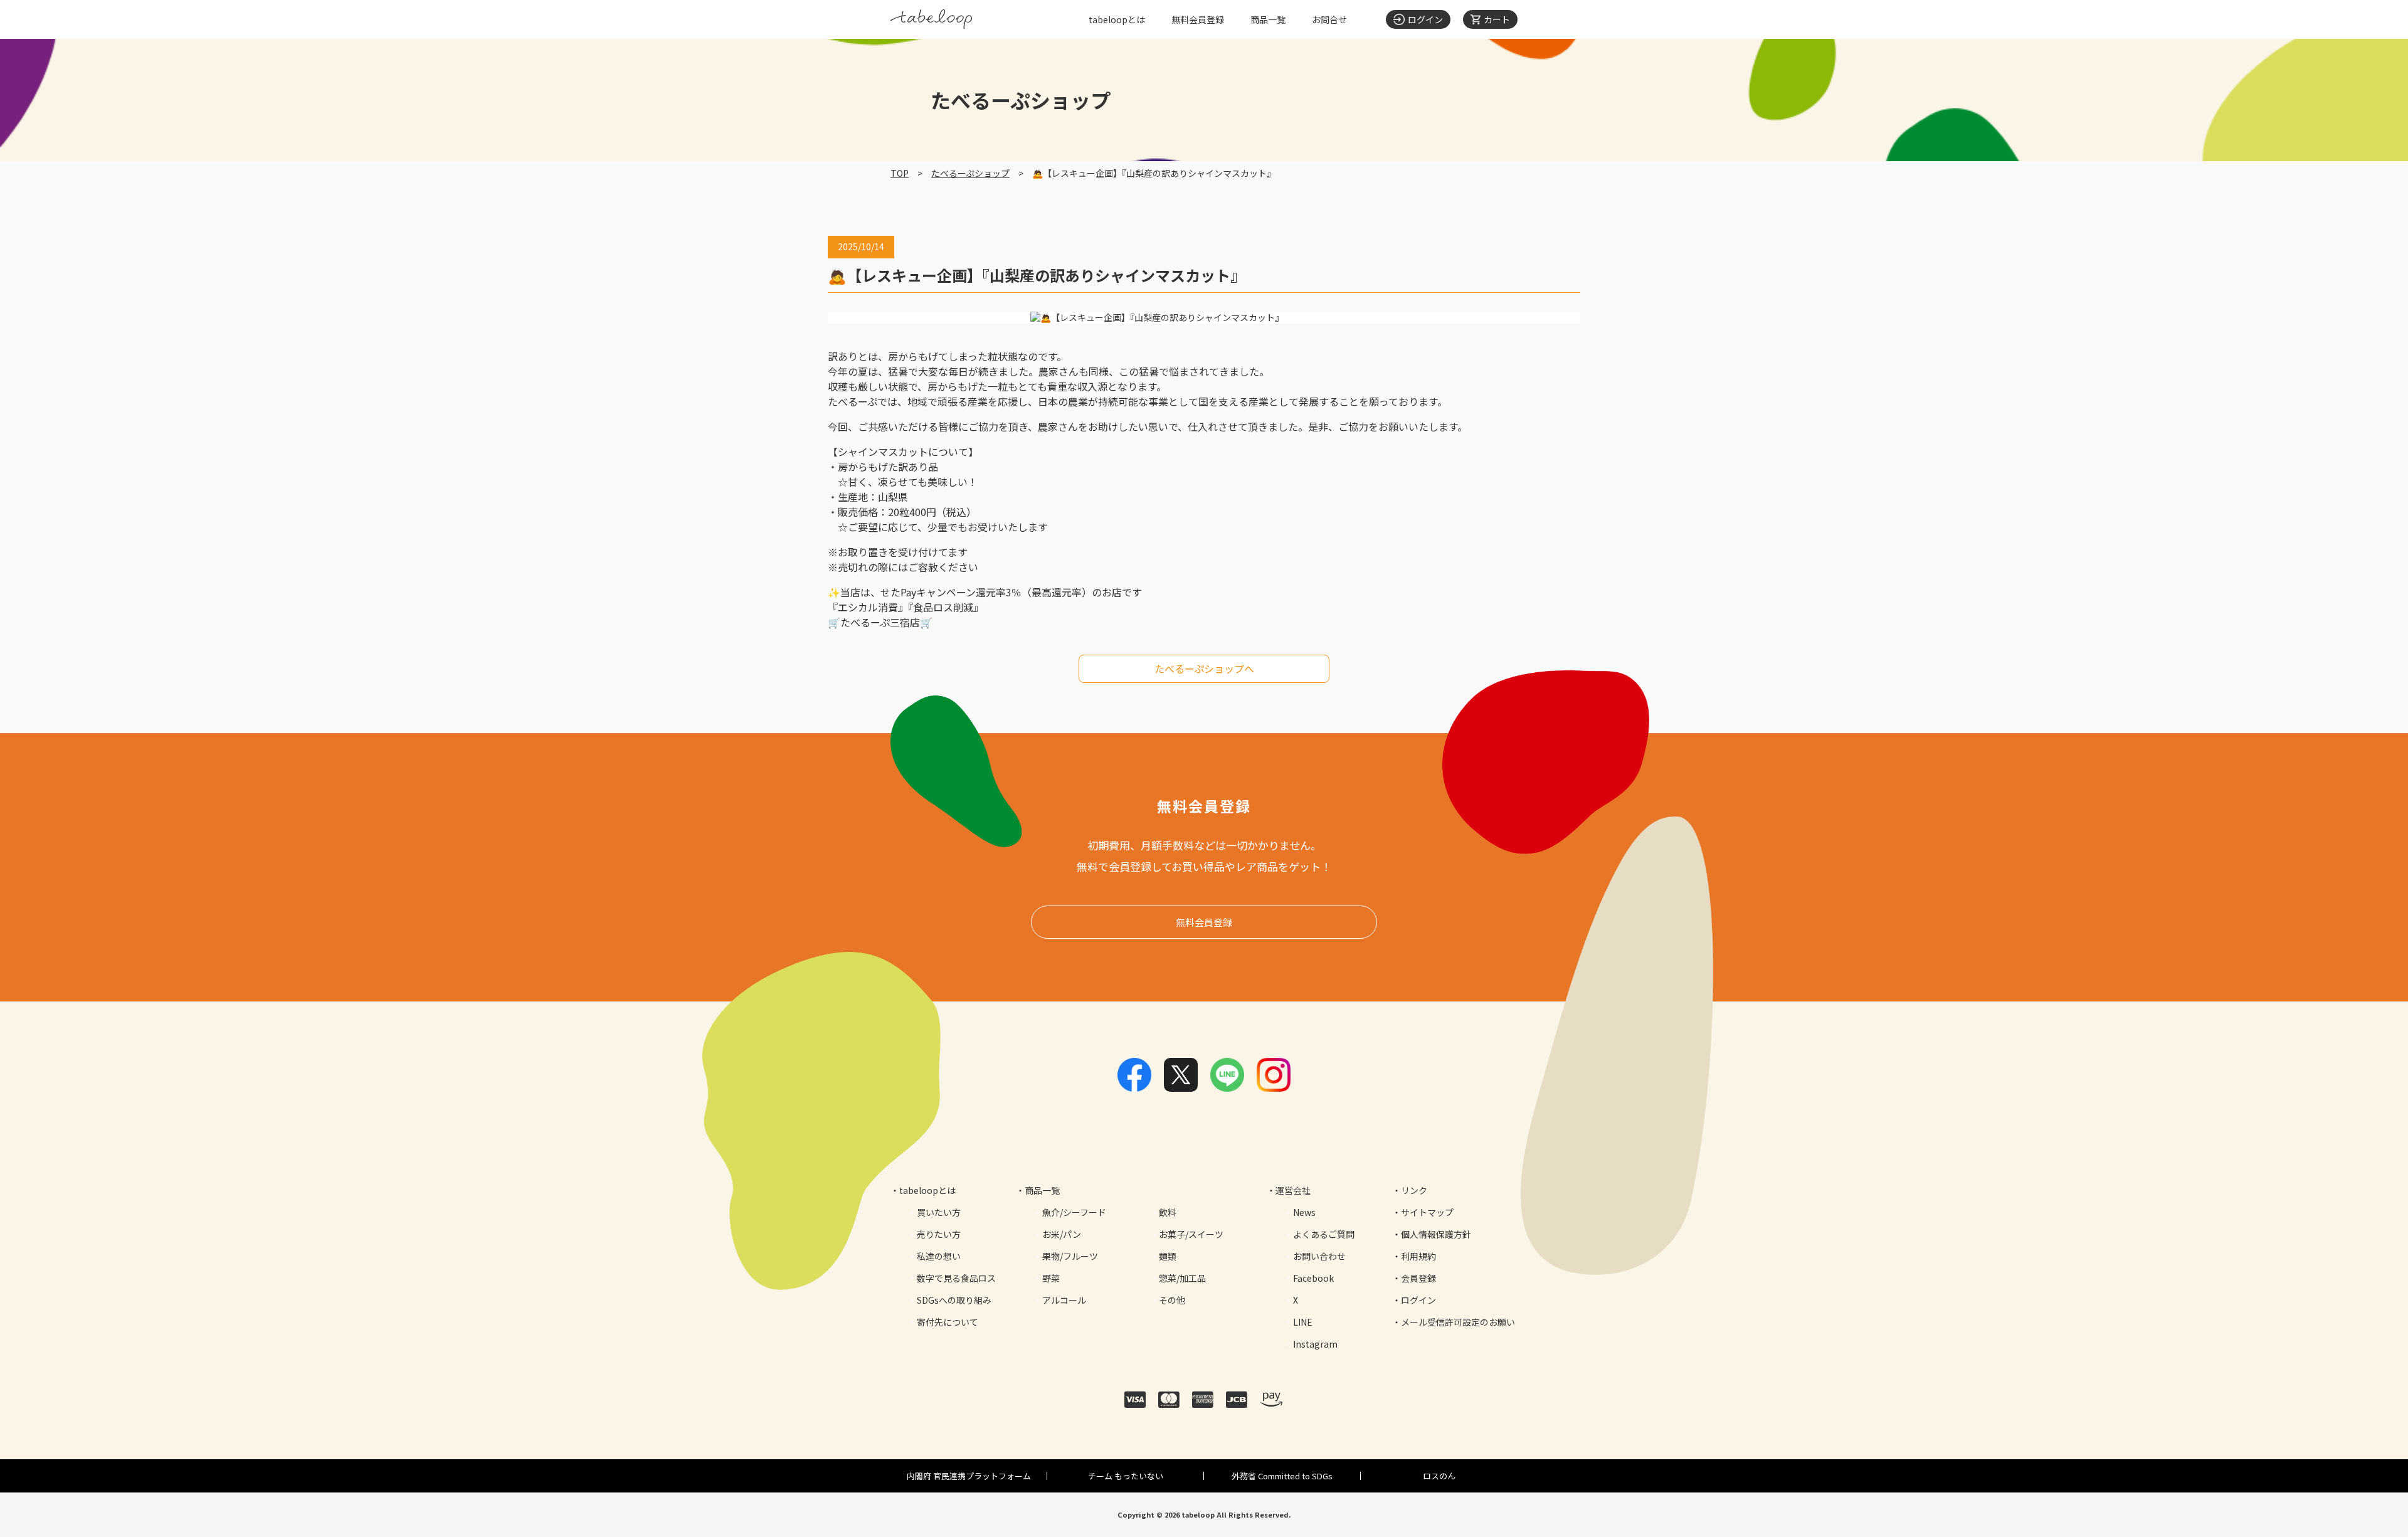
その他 (1172, 1300)
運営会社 (1293, 1190)
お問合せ (1329, 19)
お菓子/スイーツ (1191, 1234)
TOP (900, 173)
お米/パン (1062, 1234)
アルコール (1064, 1300)
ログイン (1418, 1300)
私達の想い (939, 1256)
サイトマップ (1427, 1212)
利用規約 (1418, 1256)
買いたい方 (939, 1212)
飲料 (1168, 1212)
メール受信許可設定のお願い (1458, 1322)
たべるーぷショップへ (1204, 668)
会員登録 (1418, 1278)
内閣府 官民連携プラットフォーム (969, 1476)
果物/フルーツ (1070, 1256)
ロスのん (1439, 1476)
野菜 (1051, 1278)
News (1304, 1212)
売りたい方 (939, 1234)
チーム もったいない (1126, 1476)
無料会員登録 (1198, 19)
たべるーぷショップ (970, 173)
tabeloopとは (1117, 19)
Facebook (1313, 1278)
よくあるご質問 (1324, 1234)
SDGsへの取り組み (954, 1300)
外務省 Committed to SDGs (1282, 1476)
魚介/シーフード (1074, 1212)
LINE (1303, 1322)
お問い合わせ (1319, 1256)
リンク (1414, 1190)
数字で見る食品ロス (956, 1278)
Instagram (1315, 1344)
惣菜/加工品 (1182, 1278)
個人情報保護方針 (1436, 1234)
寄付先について (948, 1322)
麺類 (1168, 1256)
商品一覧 (1268, 19)
